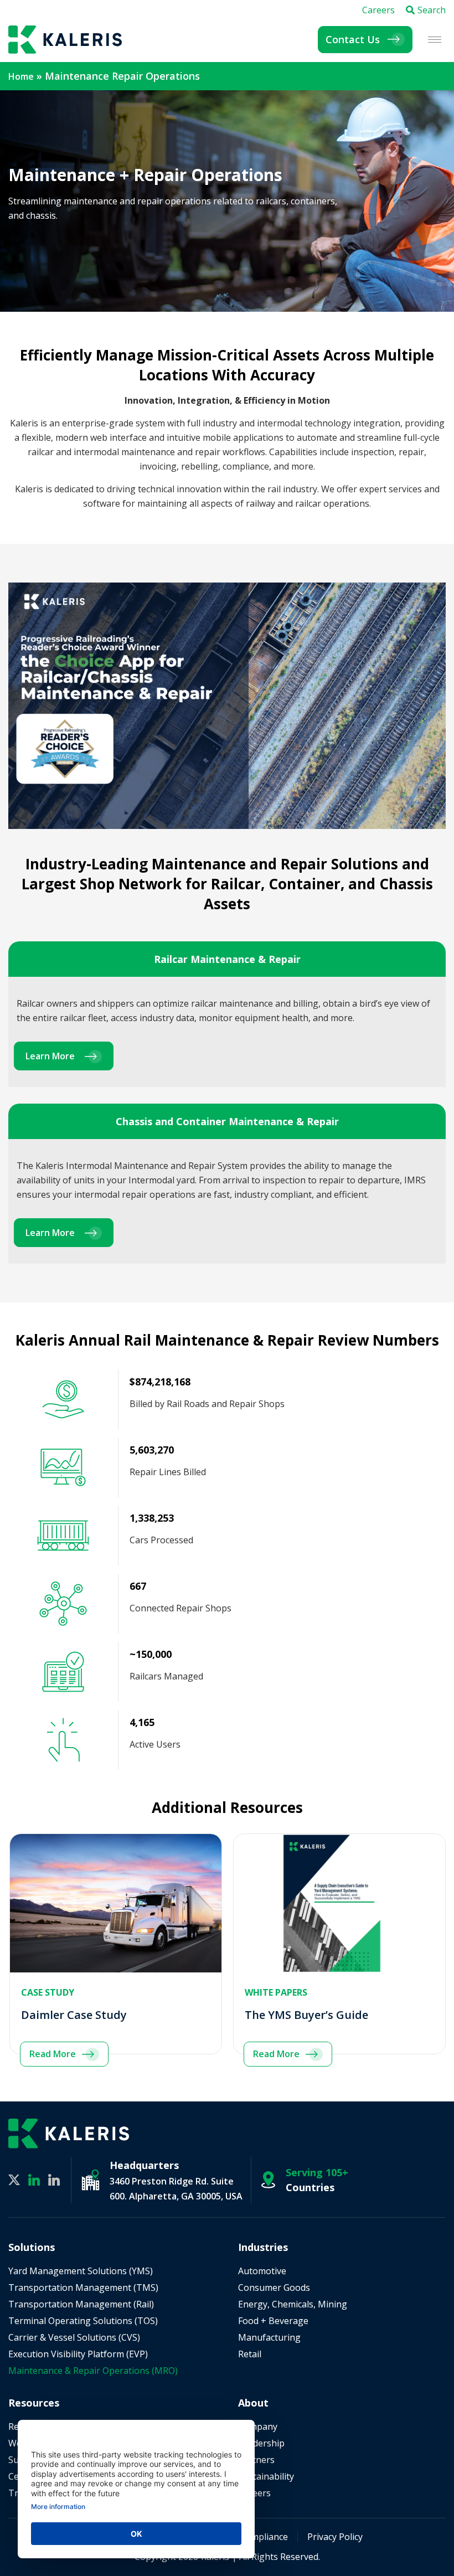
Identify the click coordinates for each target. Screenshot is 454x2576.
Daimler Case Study (74, 2015)
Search (432, 10)
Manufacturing (269, 2337)
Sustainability (266, 2476)
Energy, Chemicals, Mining (293, 2304)
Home (21, 76)
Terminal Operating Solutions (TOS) (83, 2321)
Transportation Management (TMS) (83, 2288)
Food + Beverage (273, 2321)
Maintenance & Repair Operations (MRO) (93, 2371)
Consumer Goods (274, 2288)
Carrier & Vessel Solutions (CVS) (74, 2337)
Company (258, 2426)
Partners (256, 2460)
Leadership (261, 2443)
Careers (378, 10)
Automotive (262, 2271)
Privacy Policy (335, 2537)
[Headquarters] (91, 2180)
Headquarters (144, 2165)
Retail (250, 2354)
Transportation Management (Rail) (81, 2304)
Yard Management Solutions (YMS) (81, 2271)
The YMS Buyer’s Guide (306, 2015)
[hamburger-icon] (435, 40)
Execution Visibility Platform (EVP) (78, 2354)
